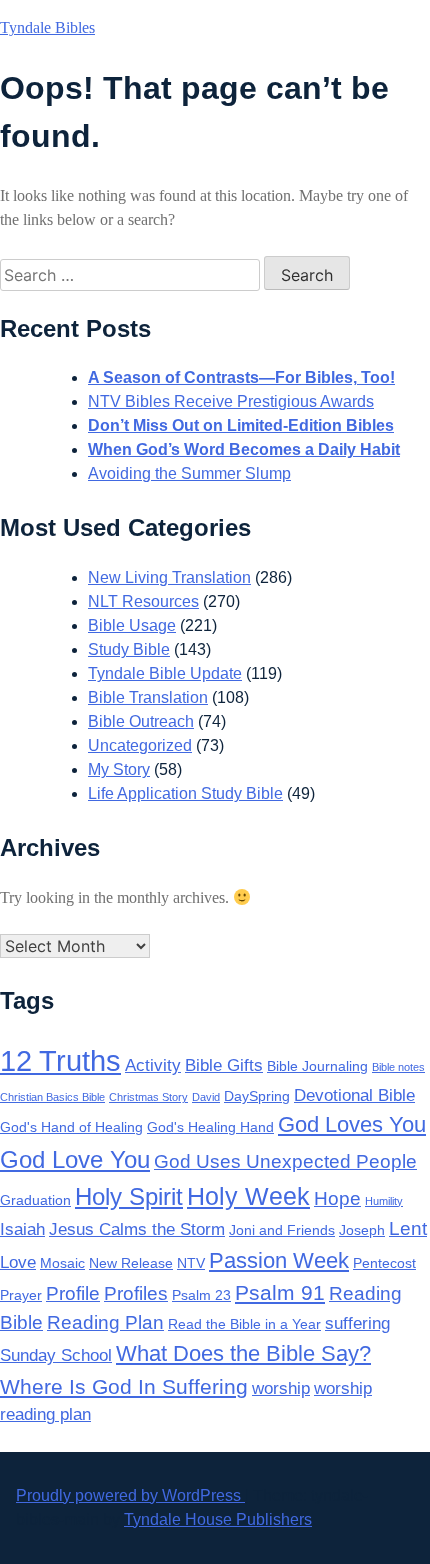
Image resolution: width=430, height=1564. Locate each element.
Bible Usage (132, 625)
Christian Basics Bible (52, 1097)
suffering (357, 1323)
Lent (408, 1228)
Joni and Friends (282, 1230)
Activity (153, 1065)
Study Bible (129, 649)
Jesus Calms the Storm (137, 1229)
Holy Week (248, 1196)
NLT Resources (143, 601)
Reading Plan (105, 1322)
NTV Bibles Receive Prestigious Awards (231, 401)
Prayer (21, 1295)
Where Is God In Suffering (124, 1386)
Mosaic (62, 1263)
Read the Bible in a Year (244, 1324)
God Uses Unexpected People (285, 1161)
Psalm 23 (201, 1295)
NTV (191, 1263)
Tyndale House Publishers (218, 1519)
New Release (131, 1263)
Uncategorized (140, 745)
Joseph (362, 1230)
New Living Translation (169, 577)
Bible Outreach (141, 721)
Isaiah (22, 1229)
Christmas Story (148, 1097)
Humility (384, 1201)
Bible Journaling (317, 1066)
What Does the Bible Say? (243, 1353)
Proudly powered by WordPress (130, 1495)
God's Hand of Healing (71, 1127)
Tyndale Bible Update (165, 673)
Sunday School (56, 1355)
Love (18, 1262)
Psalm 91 (280, 1292)
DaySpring (257, 1096)
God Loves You (352, 1124)
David (206, 1097)
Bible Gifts (224, 1065)
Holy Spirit (129, 1196)
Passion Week (279, 1260)
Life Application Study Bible (185, 793)
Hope (337, 1198)
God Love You (75, 1159)
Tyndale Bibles (47, 27)
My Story (119, 769)
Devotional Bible (354, 1095)
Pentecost (384, 1263)
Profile (73, 1293)
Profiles (136, 1293)
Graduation (35, 1200)
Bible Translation (148, 697)
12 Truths (60, 1060)
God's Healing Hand (210, 1127)
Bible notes (398, 1067)
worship (281, 1388)
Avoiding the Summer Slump (189, 473)
